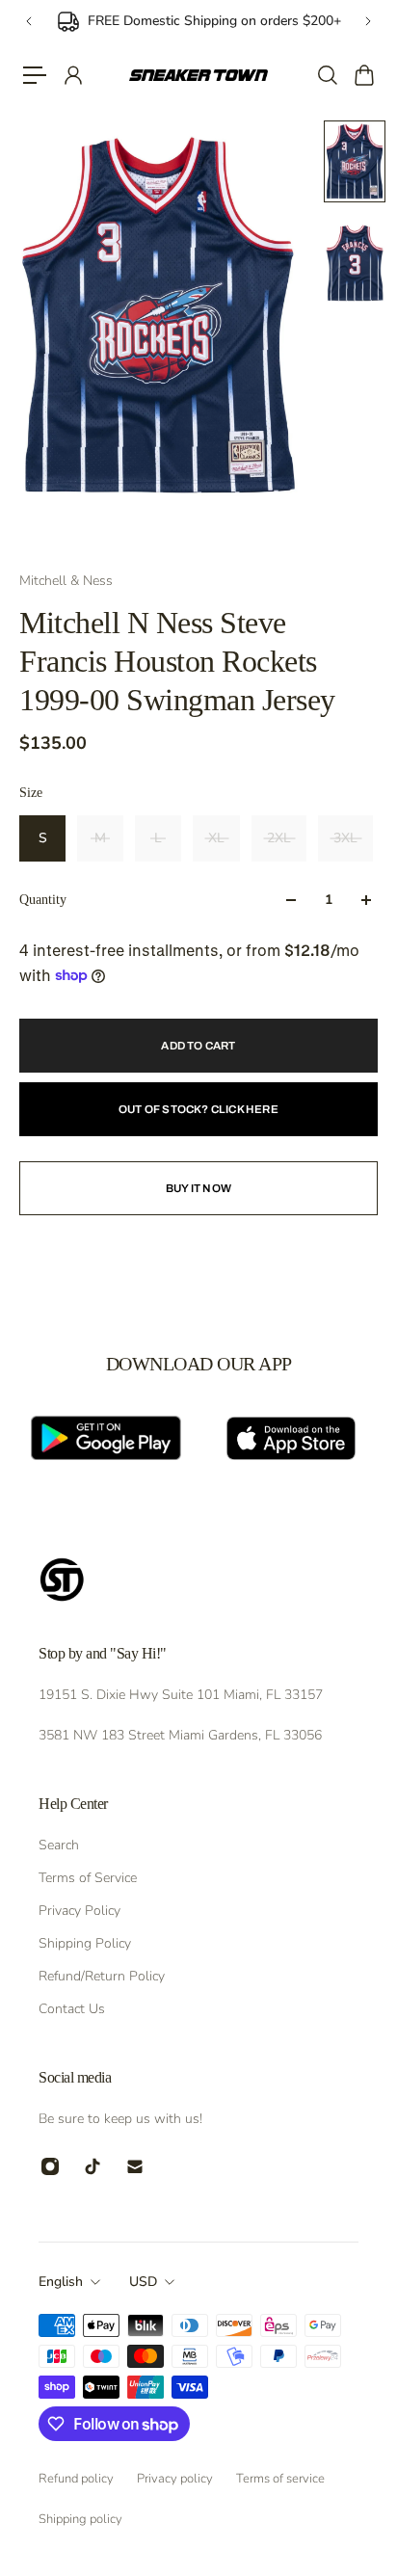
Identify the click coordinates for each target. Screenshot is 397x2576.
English (61, 2282)
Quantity (43, 900)
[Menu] (35, 75)
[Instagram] (50, 2166)
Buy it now (198, 1188)
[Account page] (72, 75)
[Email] (135, 2166)
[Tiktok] (93, 2166)
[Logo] (198, 76)
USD (143, 2282)
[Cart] (363, 75)
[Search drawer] (327, 75)
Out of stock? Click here (198, 1109)
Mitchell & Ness (66, 581)
